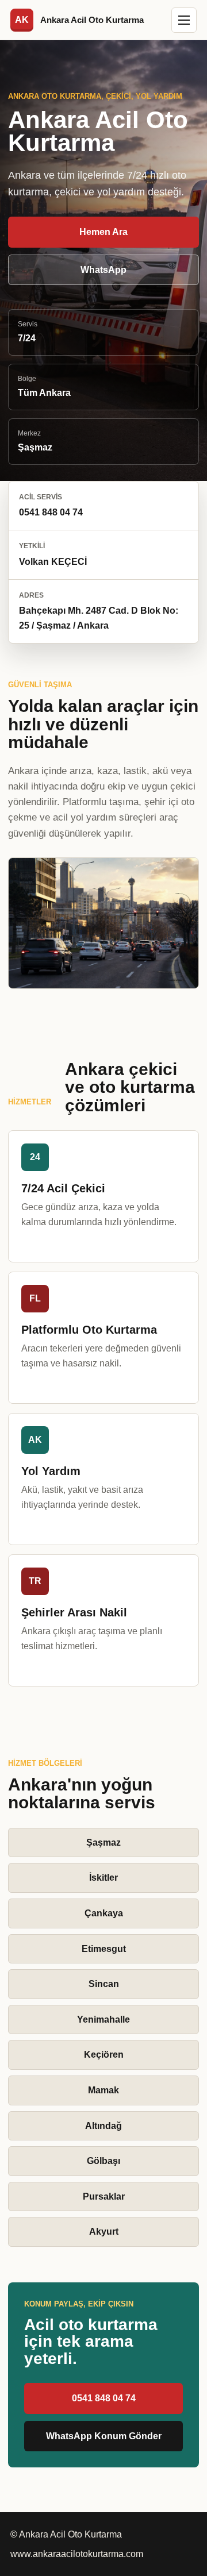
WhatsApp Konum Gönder (104, 2436)
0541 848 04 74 (104, 2398)
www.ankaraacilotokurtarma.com (77, 2554)
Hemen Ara (103, 232)
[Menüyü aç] (184, 20)
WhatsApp (103, 270)
